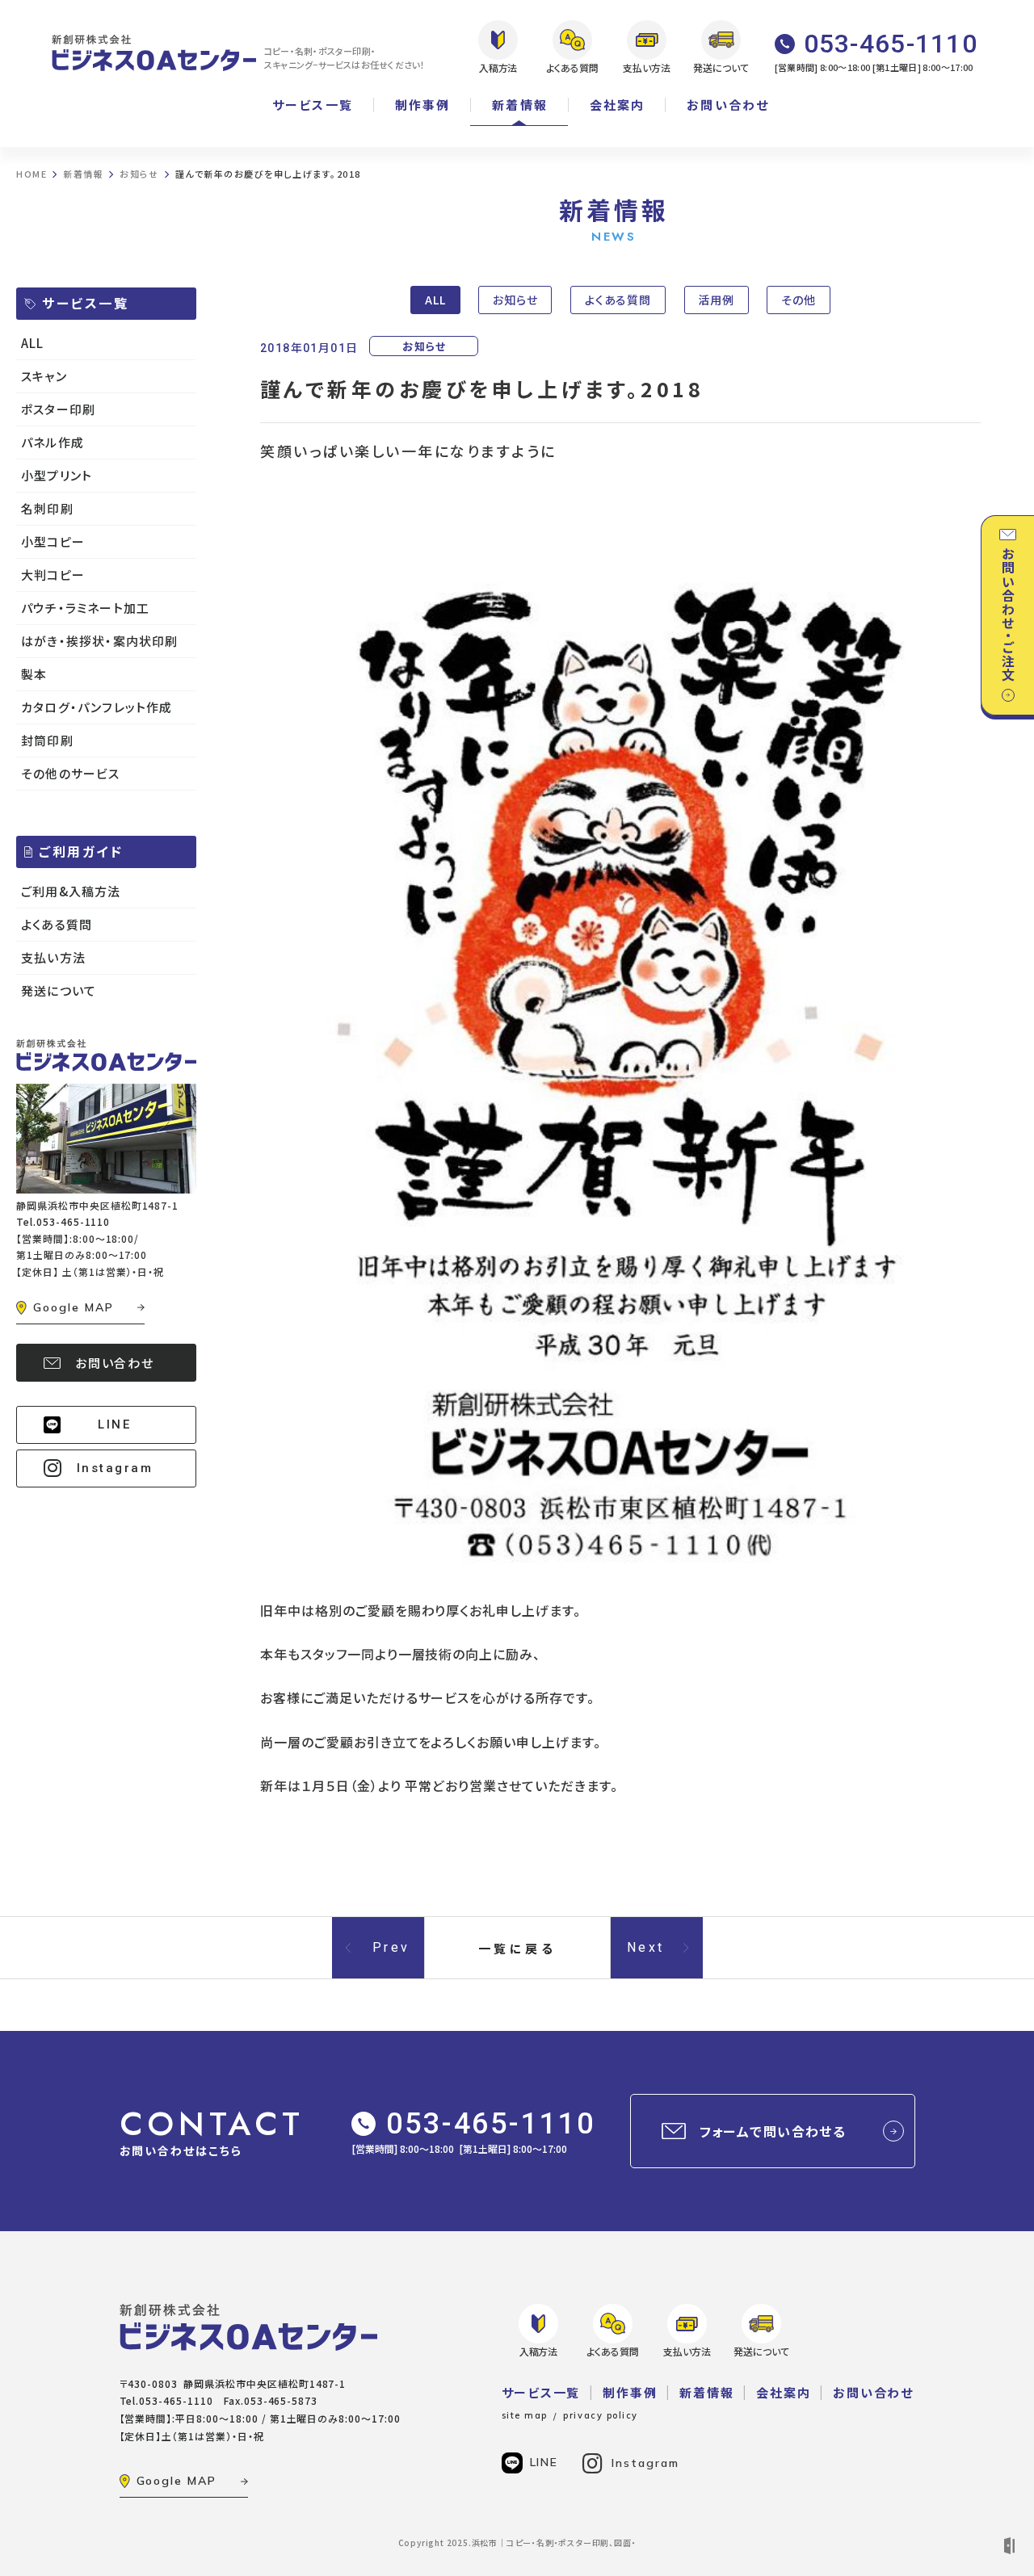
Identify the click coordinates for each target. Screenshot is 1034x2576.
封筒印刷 (47, 740)
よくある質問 (618, 300)
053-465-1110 (491, 2124)
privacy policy (601, 2415)
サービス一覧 (313, 105)
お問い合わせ (728, 105)
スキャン (44, 376)
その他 (799, 300)
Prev (391, 1947)
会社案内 (617, 105)
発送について (59, 990)
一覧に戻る (517, 1948)
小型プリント (57, 475)
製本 (34, 674)
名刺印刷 (47, 508)
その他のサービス (71, 773)
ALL (435, 300)
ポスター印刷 (58, 409)
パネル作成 (53, 442)
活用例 (716, 300)
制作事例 (422, 105)
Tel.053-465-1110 (63, 1221)
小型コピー (53, 541)
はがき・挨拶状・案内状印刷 (100, 641)
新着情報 (519, 105)
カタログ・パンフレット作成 (97, 707)
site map (525, 2415)
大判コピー (53, 575)
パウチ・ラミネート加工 (85, 608)
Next (645, 1947)
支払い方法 (53, 957)
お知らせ (515, 300)
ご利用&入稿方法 (71, 891)
